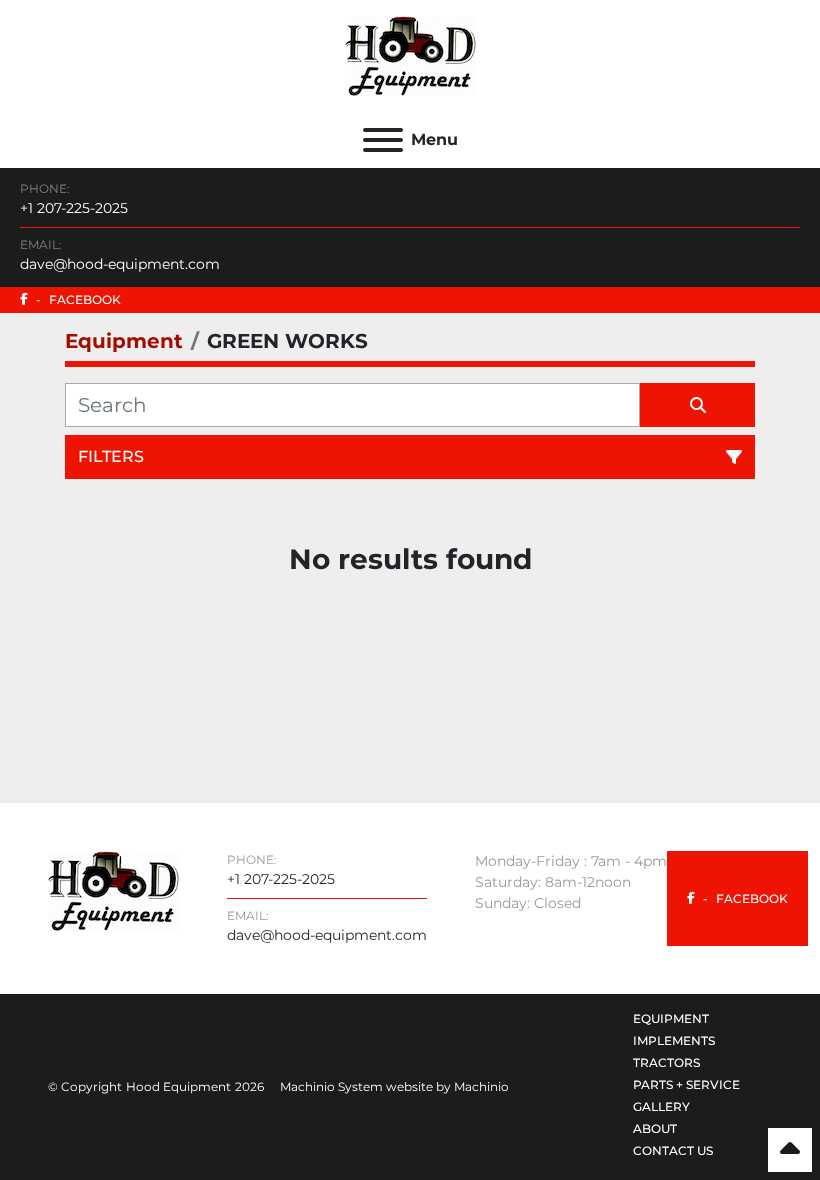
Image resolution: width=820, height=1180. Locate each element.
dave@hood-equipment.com (120, 264)
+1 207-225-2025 (74, 208)
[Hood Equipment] (113, 889)
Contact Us (673, 1150)
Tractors (666, 1062)
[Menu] (383, 140)
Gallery (661, 1106)
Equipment (671, 1018)
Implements (674, 1040)
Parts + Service (686, 1084)
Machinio (481, 1086)
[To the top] (790, 1150)
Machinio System (331, 1086)
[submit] (697, 405)
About (655, 1128)
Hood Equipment (178, 1086)
